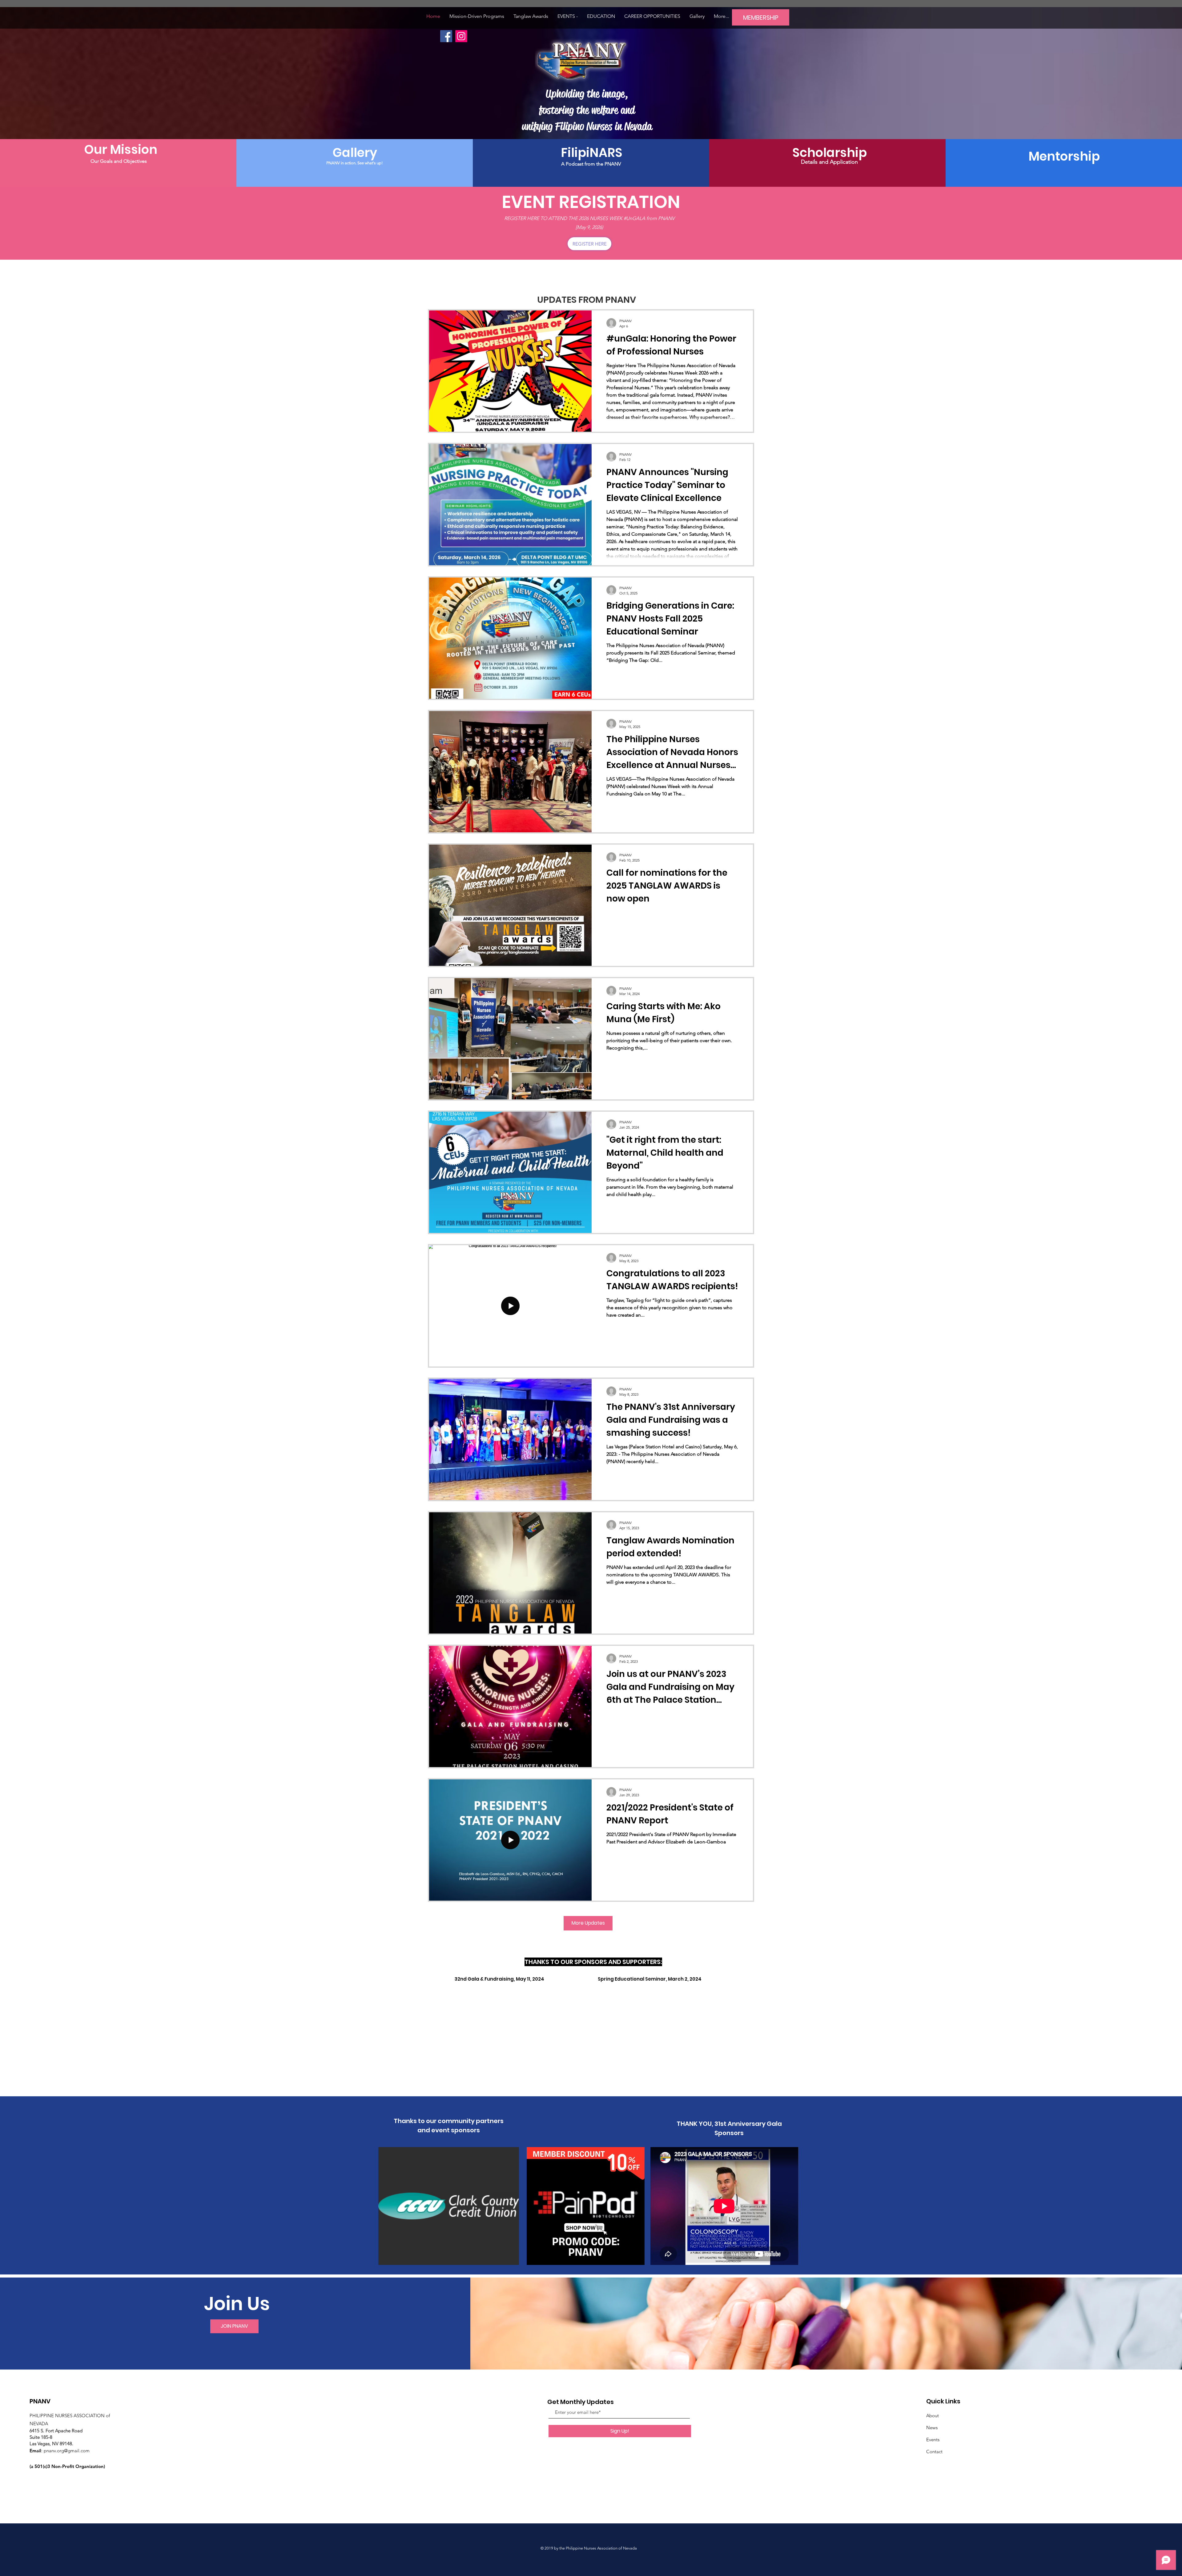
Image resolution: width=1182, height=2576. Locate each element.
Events (933, 2440)
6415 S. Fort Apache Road (56, 2431)
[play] (714, 1984)
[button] (568, 16)
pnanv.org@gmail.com (67, 2451)
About (933, 2416)
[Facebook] (446, 36)
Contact (934, 2452)
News (932, 2428)
